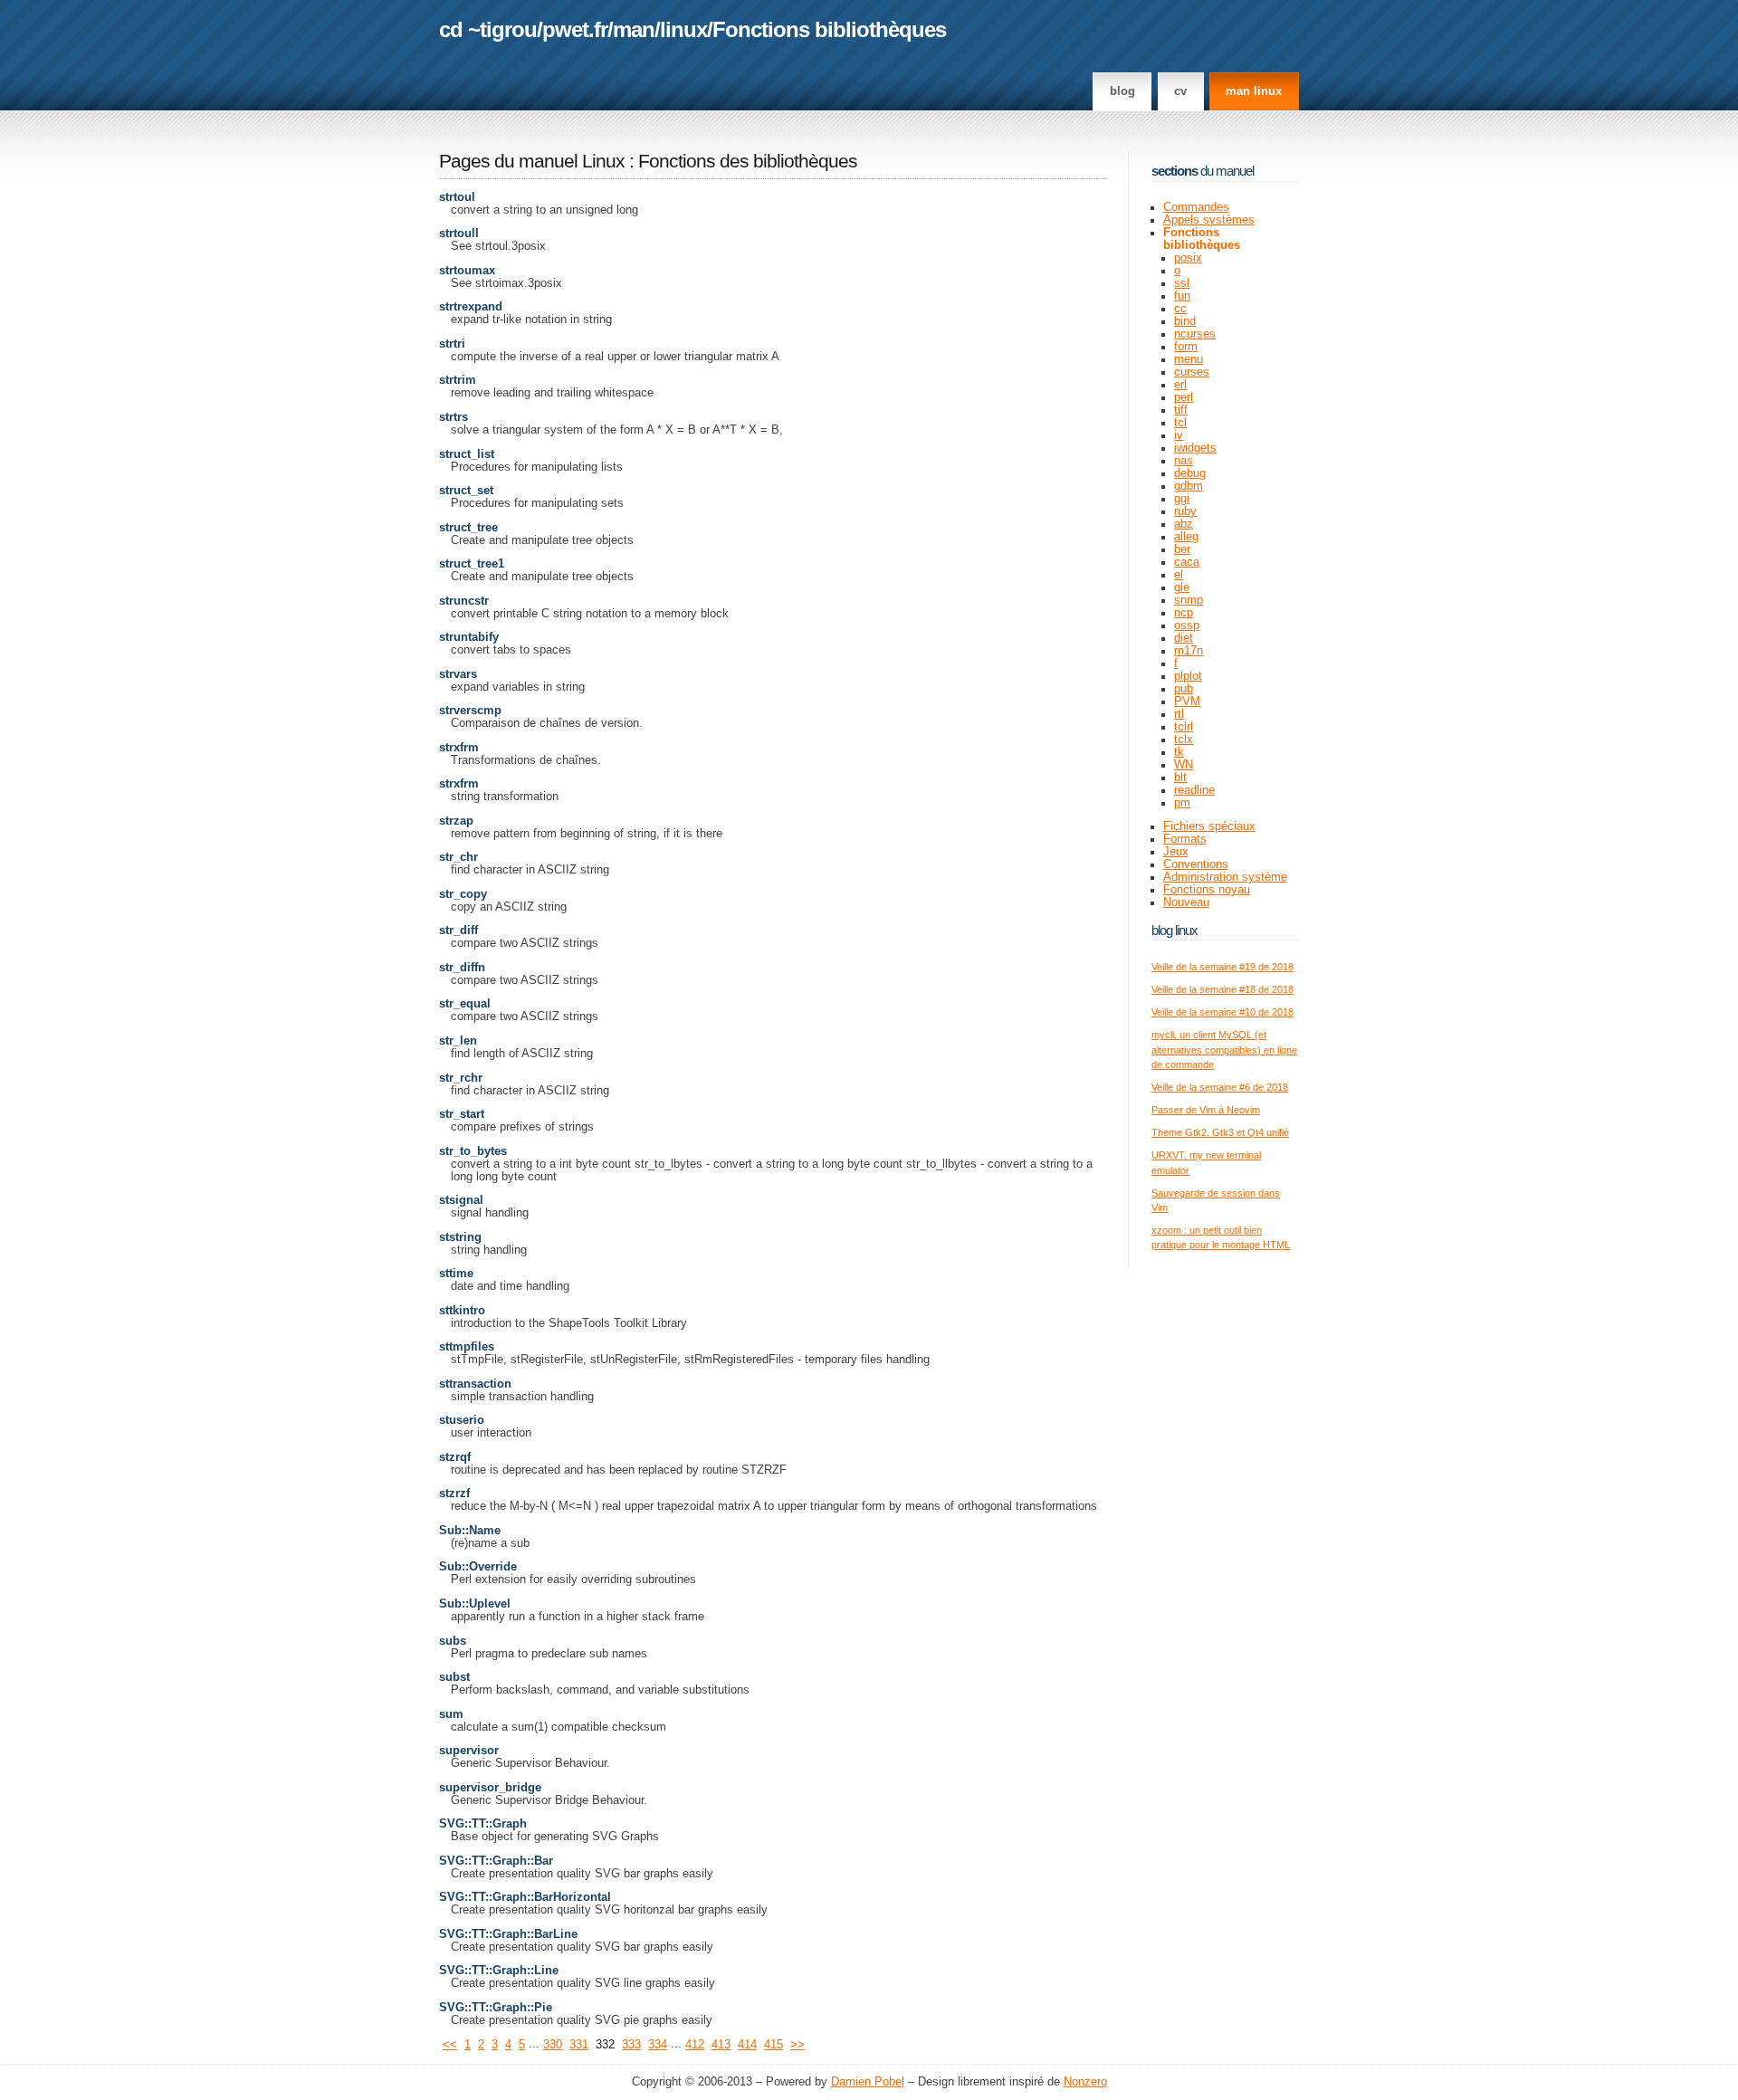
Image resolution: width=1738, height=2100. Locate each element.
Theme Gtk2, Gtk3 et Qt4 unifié (1220, 1132)
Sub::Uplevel (475, 1604)
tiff (1181, 410)
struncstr (464, 601)
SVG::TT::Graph (483, 1824)
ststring (460, 1237)
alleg (1186, 537)
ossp (1187, 625)
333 (631, 2045)
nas (1184, 461)
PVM (1187, 702)
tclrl (1184, 727)
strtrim (458, 380)
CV (1180, 91)
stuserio (462, 1420)
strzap (456, 821)
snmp (1189, 600)
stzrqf (455, 1457)
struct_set (466, 491)
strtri (452, 344)
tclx (1184, 740)
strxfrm (459, 748)
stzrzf (454, 1494)
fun (1182, 296)
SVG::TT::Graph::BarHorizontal (525, 1897)
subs (453, 1641)
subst (454, 1677)
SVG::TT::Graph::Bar (496, 1861)
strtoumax (467, 271)
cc (1180, 309)
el (1179, 575)
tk (1179, 752)
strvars (458, 674)
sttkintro (462, 1311)
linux (683, 29)
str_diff (458, 931)
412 (695, 2045)
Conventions (1196, 864)
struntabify (469, 637)
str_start (462, 1114)
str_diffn (462, 968)
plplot (1188, 676)
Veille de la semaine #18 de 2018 (1222, 989)
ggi (1182, 499)
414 (747, 2045)
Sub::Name (470, 1531)
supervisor (469, 1751)
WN (1184, 765)
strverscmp (470, 711)
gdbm (1189, 486)
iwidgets (1195, 448)
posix (1188, 258)
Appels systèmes (1209, 220)
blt (1180, 778)
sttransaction (475, 1384)
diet (1184, 638)
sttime (456, 1274)
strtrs (454, 417)
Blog (1122, 91)
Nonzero (1085, 2082)
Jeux (1176, 852)
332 (605, 2045)
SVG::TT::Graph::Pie (496, 2008)
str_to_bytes (473, 1151)
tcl (1180, 423)
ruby (1185, 511)
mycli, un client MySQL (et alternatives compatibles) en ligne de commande (1224, 1050)
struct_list (467, 454)
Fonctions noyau (1207, 890)
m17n (1189, 651)
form (1186, 347)
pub (1184, 689)
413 (721, 2045)
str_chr (458, 857)
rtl (1179, 714)
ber (1182, 549)
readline (1194, 790)
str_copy (463, 894)
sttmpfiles (467, 1347)
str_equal (465, 1004)
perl (1184, 397)
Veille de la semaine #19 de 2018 (1222, 967)
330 (553, 2045)
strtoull (459, 234)
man (634, 29)
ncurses (1195, 334)
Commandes (1196, 207)
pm (1182, 803)
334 (658, 2045)
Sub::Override (478, 1567)
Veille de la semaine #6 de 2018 (1220, 1087)
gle (1182, 587)
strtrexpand (471, 307)
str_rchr (461, 1078)
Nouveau (1186, 902)
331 (579, 2045)
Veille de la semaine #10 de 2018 (1222, 1012)
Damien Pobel (868, 2082)
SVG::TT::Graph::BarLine (508, 1934)
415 (774, 2045)
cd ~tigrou (488, 29)
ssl (1182, 283)
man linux (1254, 91)
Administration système (1225, 877)
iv (1179, 435)
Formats (1185, 839)
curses (1192, 372)
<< (450, 2045)
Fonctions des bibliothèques (748, 161)
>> (797, 2045)
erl (1180, 385)
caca (1187, 562)
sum (451, 1714)
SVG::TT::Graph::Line (499, 1971)
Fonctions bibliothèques (829, 29)
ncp (1184, 613)
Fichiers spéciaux (1209, 826)
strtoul (457, 197)
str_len (458, 1041)
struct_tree (468, 528)
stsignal (461, 1200)
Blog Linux (1175, 930)
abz (1184, 524)
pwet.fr (575, 29)
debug (1190, 473)
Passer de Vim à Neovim (1206, 1110)
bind (1185, 321)
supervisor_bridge (490, 1788)
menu (1189, 359)
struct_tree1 (472, 564)
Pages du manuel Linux (532, 161)
